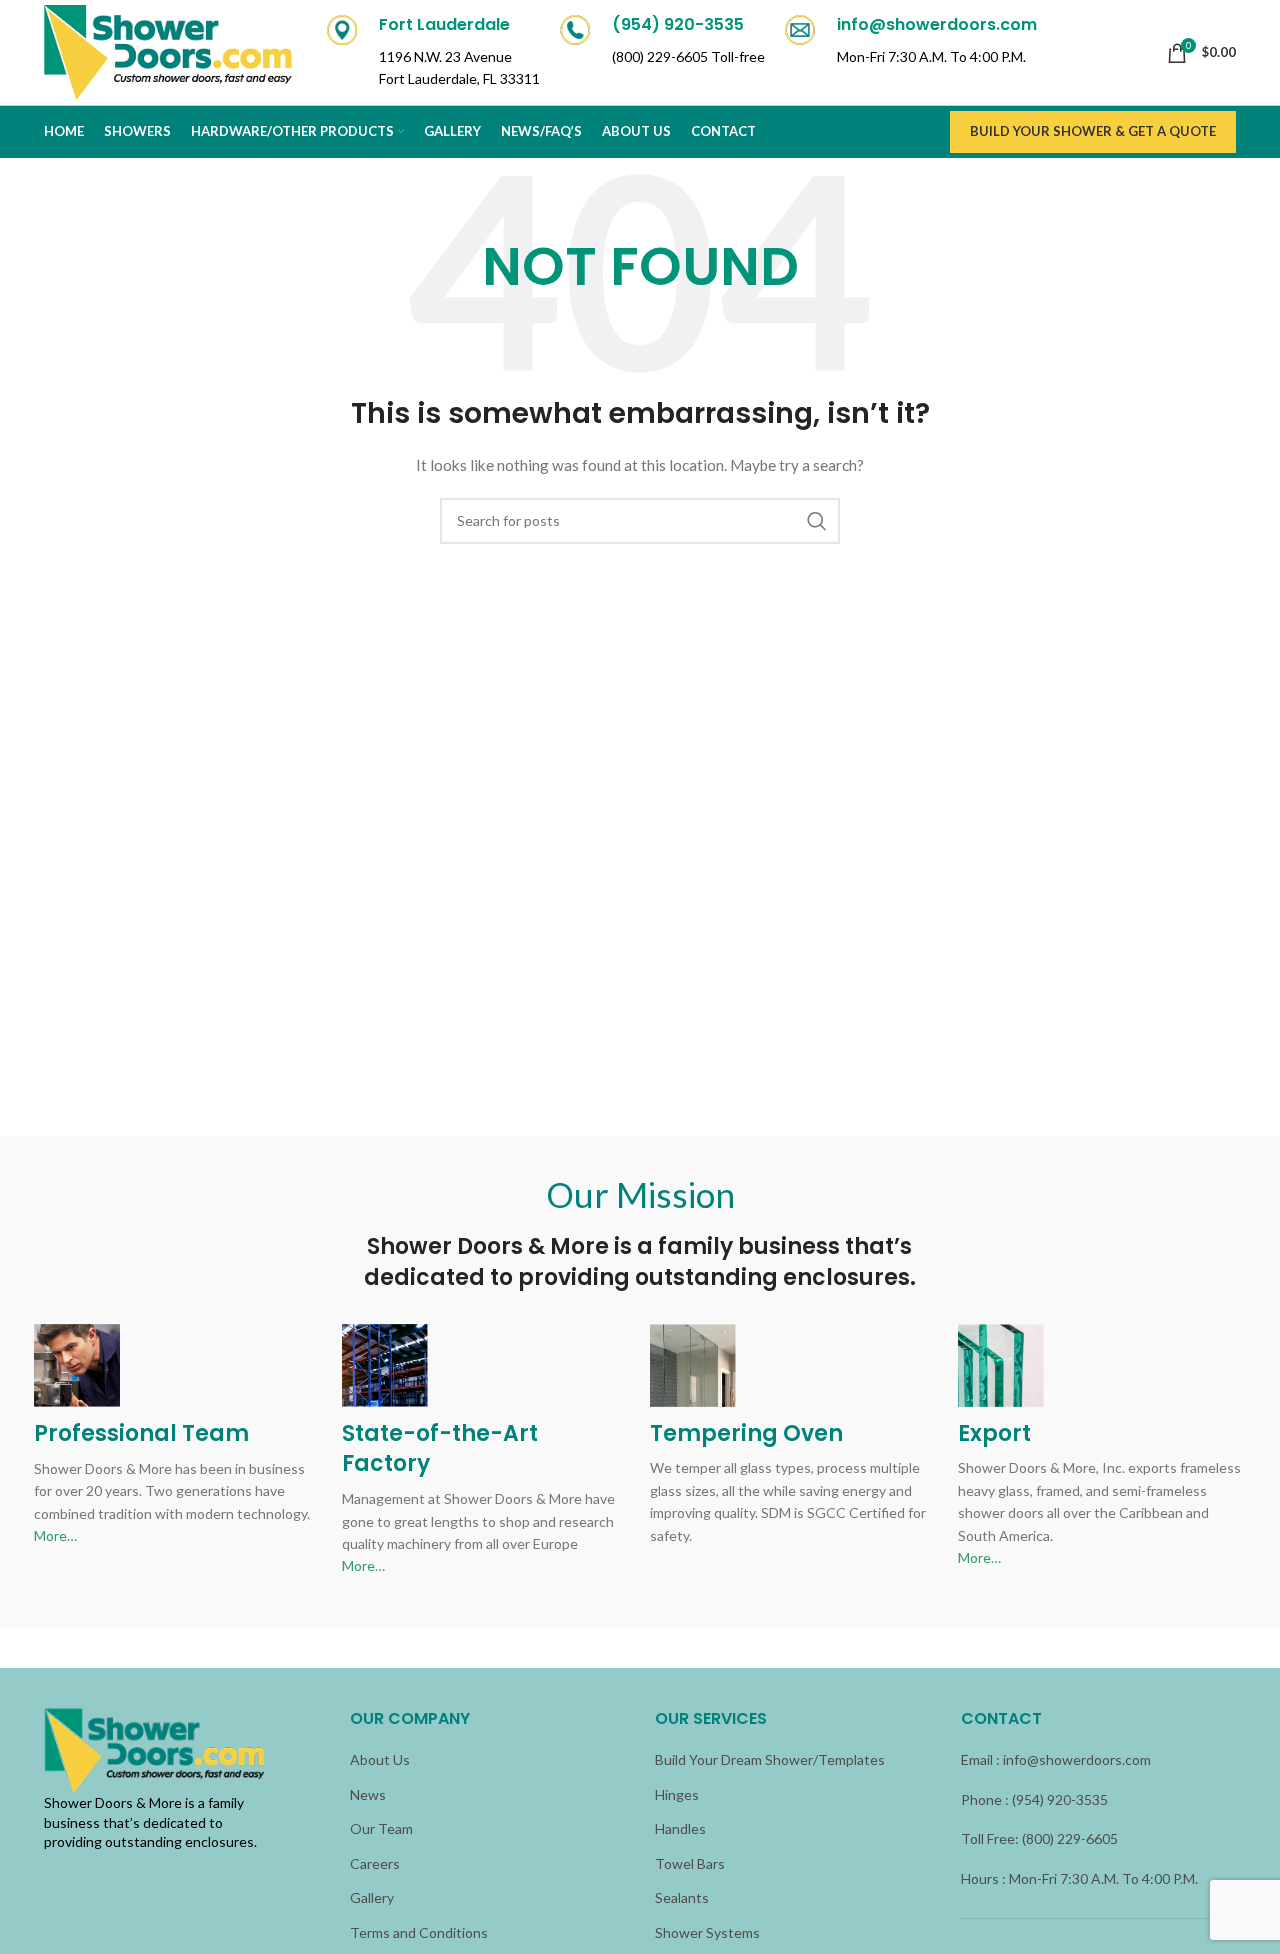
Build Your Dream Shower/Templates (770, 1759)
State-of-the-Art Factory (440, 1449)
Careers (375, 1863)
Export (994, 1433)
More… (55, 1535)
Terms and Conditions (419, 1932)
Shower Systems (707, 1932)
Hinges (677, 1794)
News (368, 1794)
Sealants (682, 1897)
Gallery (372, 1897)
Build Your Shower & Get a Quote (1093, 131)
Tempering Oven (746, 1433)
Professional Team (141, 1433)
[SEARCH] (817, 521)
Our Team (381, 1828)
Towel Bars (690, 1863)
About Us (380, 1759)
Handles (680, 1828)
